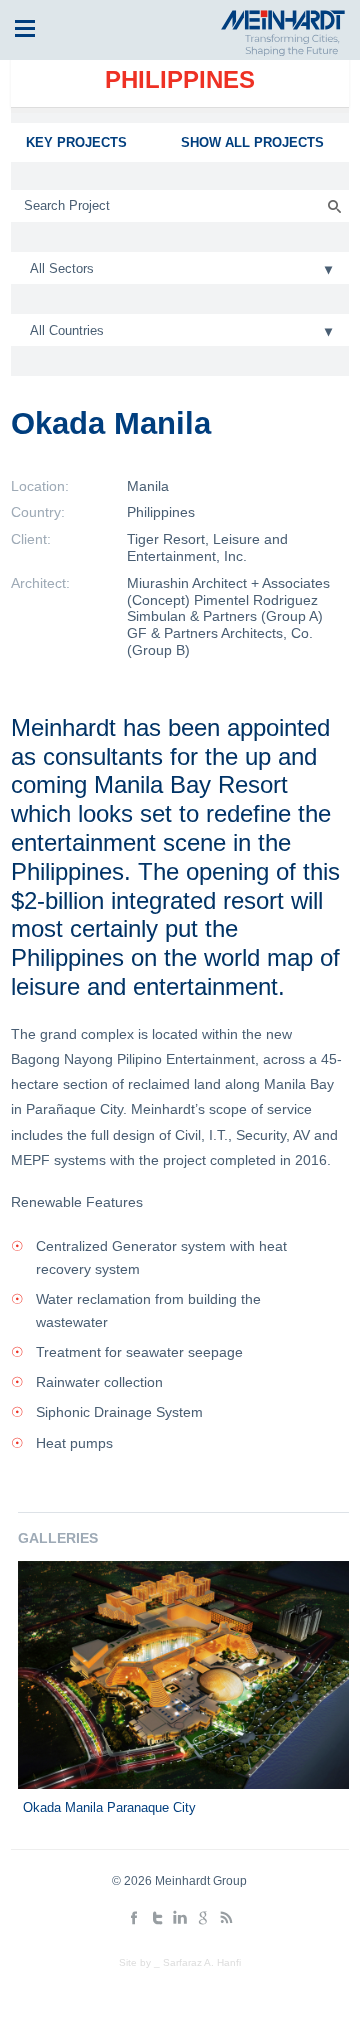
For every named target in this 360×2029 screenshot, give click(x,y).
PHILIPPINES (180, 79)
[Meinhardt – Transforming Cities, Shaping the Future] (280, 51)
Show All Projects (252, 142)
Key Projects (76, 142)
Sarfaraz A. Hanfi (202, 1962)
